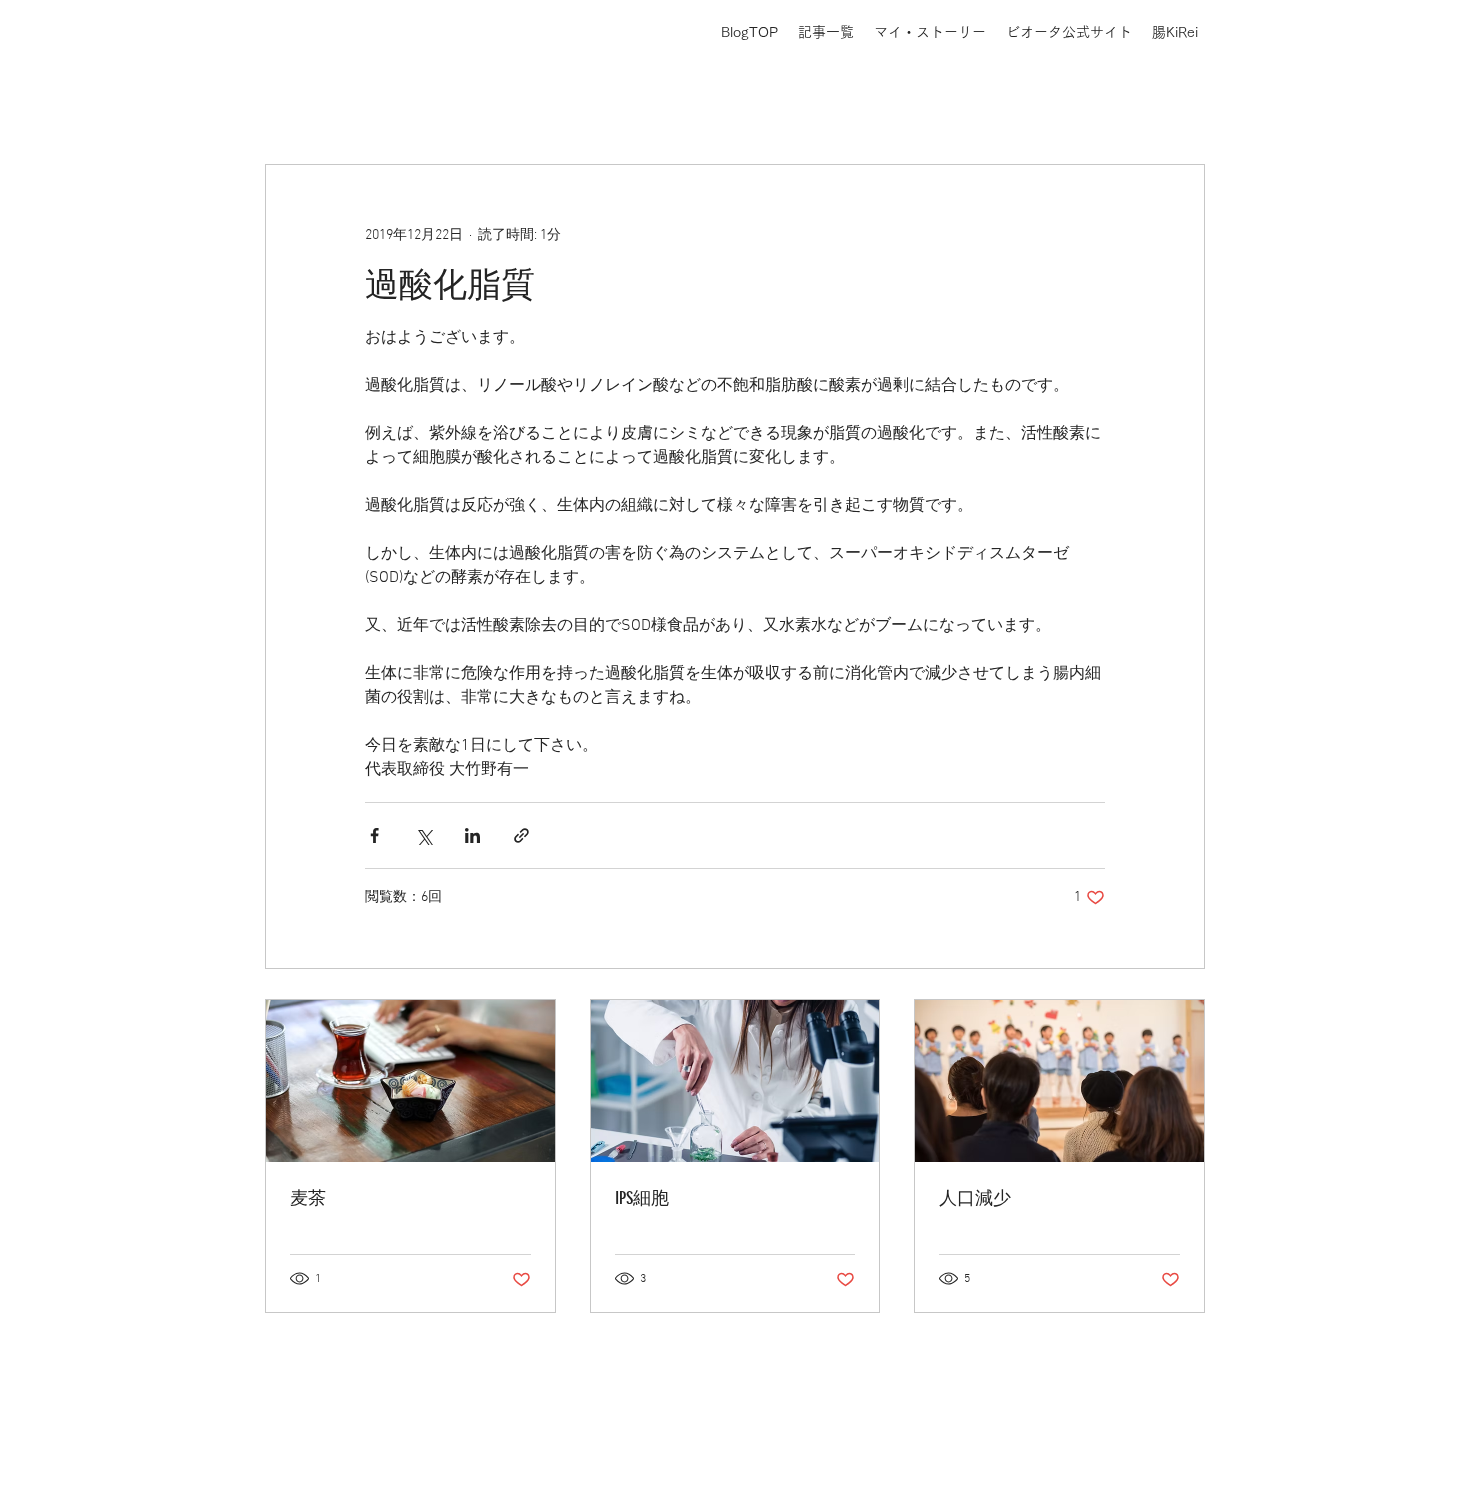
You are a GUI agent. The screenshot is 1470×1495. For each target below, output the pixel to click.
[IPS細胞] (735, 1081)
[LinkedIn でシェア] (472, 835)
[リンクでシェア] (521, 835)
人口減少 (975, 1198)
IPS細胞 (642, 1198)
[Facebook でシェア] (374, 835)
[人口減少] (1059, 1081)
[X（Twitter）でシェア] (423, 835)
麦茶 (308, 1198)
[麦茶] (410, 1081)
